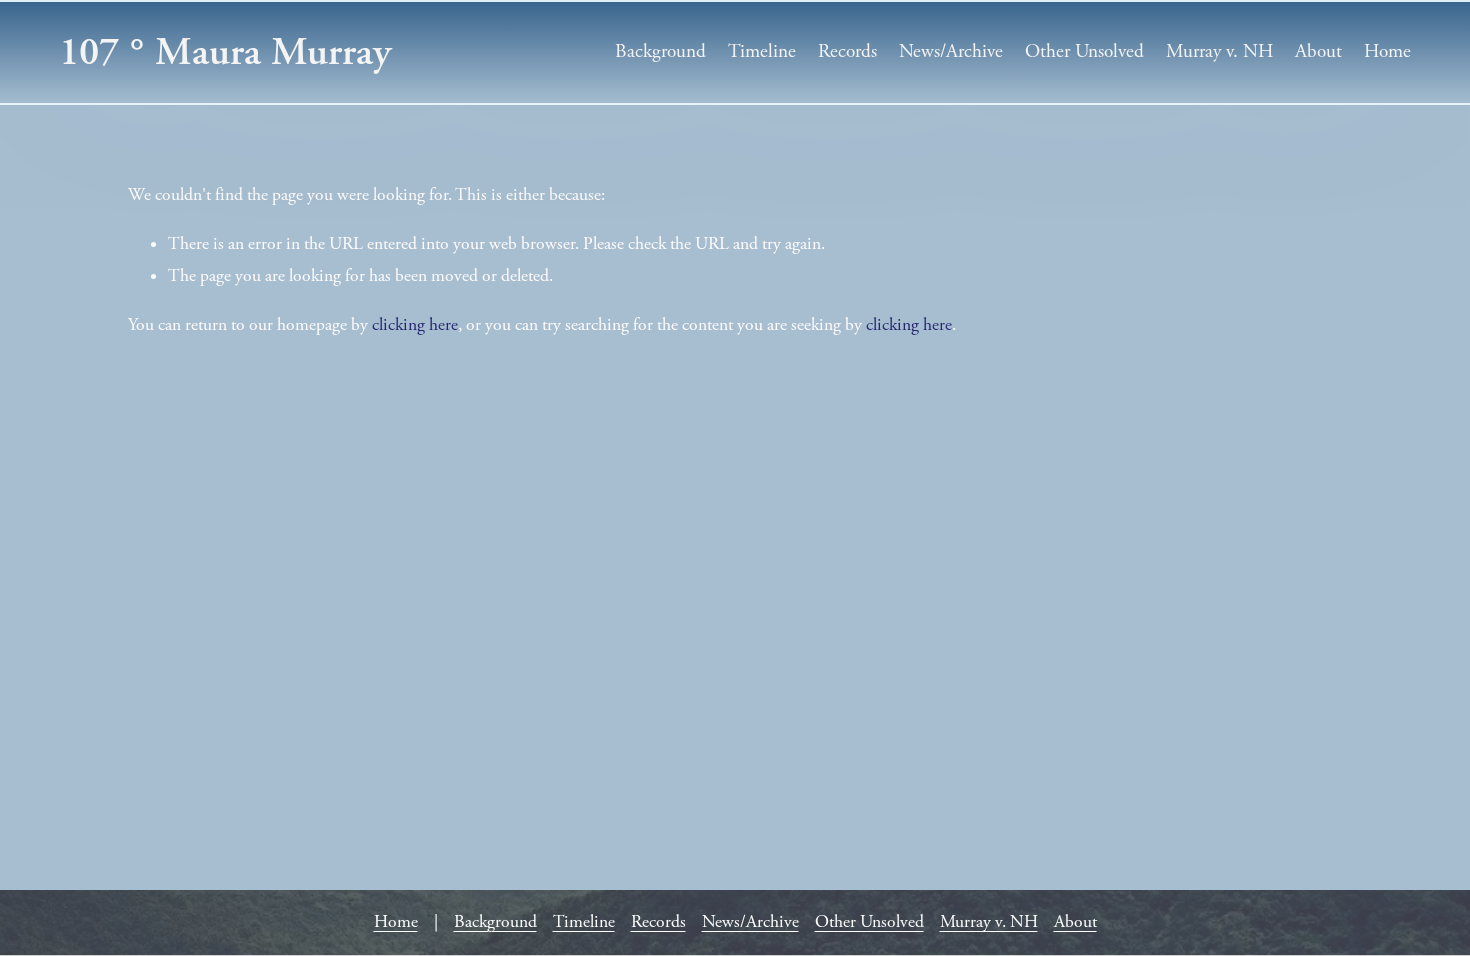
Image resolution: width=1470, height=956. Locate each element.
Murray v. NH (1219, 51)
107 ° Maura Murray (225, 51)
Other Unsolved (1084, 51)
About (1318, 51)
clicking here (415, 325)
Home (1387, 51)
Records (847, 51)
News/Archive (951, 51)
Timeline (762, 51)
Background (660, 51)
